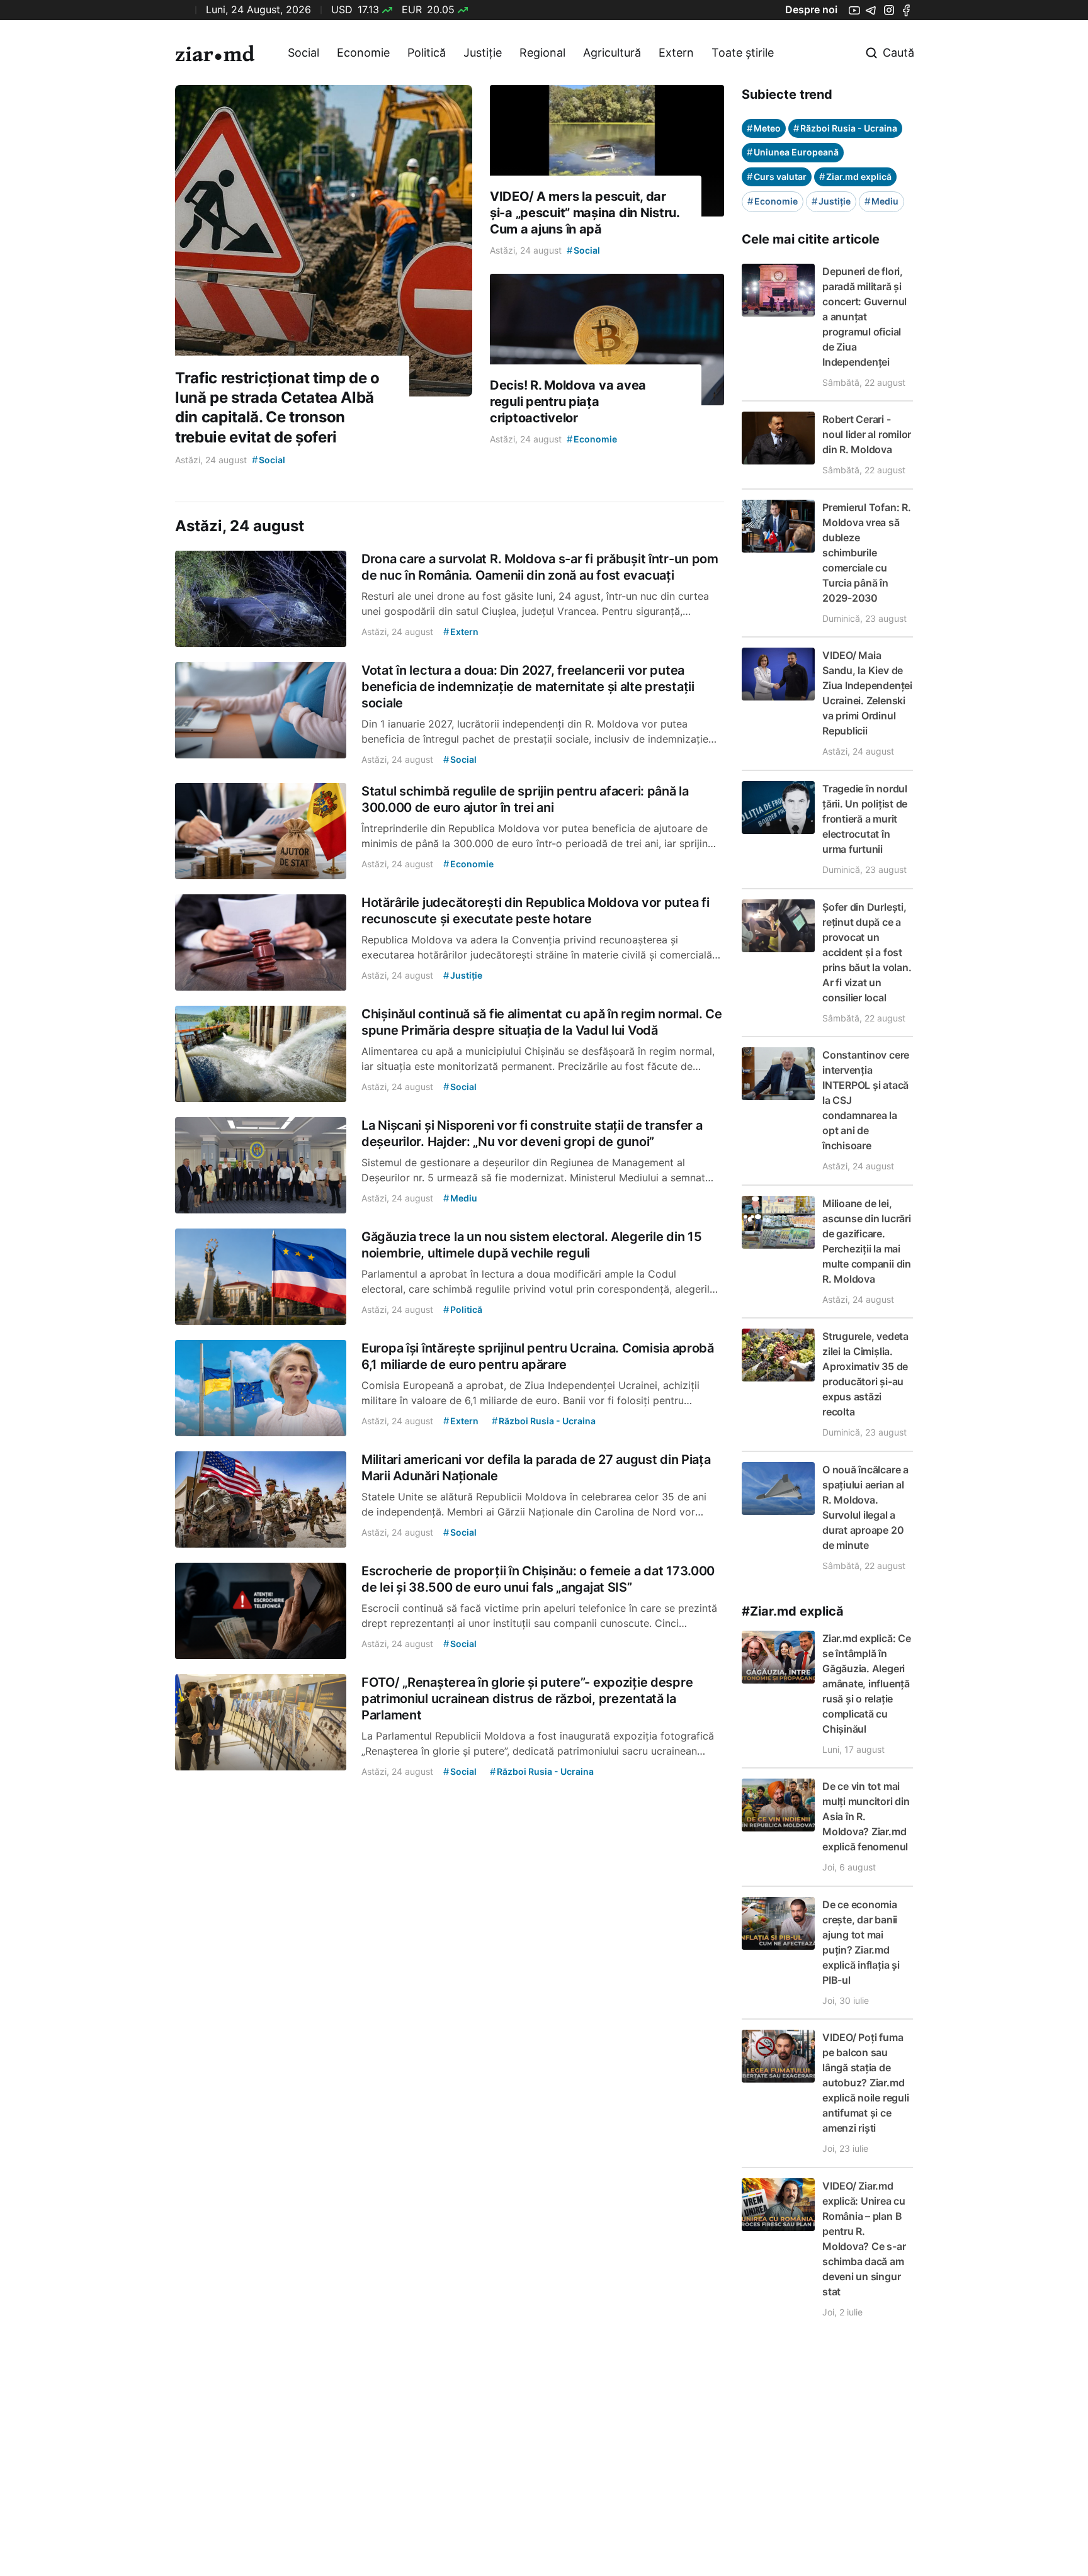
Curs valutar (777, 177)
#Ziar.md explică (793, 1611)
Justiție (483, 53)
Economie (363, 53)
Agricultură (612, 53)
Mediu (881, 201)
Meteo (764, 128)
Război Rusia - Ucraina (845, 128)
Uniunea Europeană (793, 152)
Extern (676, 53)
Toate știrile (743, 53)
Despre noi (811, 9)
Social (303, 53)
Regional (542, 53)
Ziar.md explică (855, 177)
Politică (427, 53)
